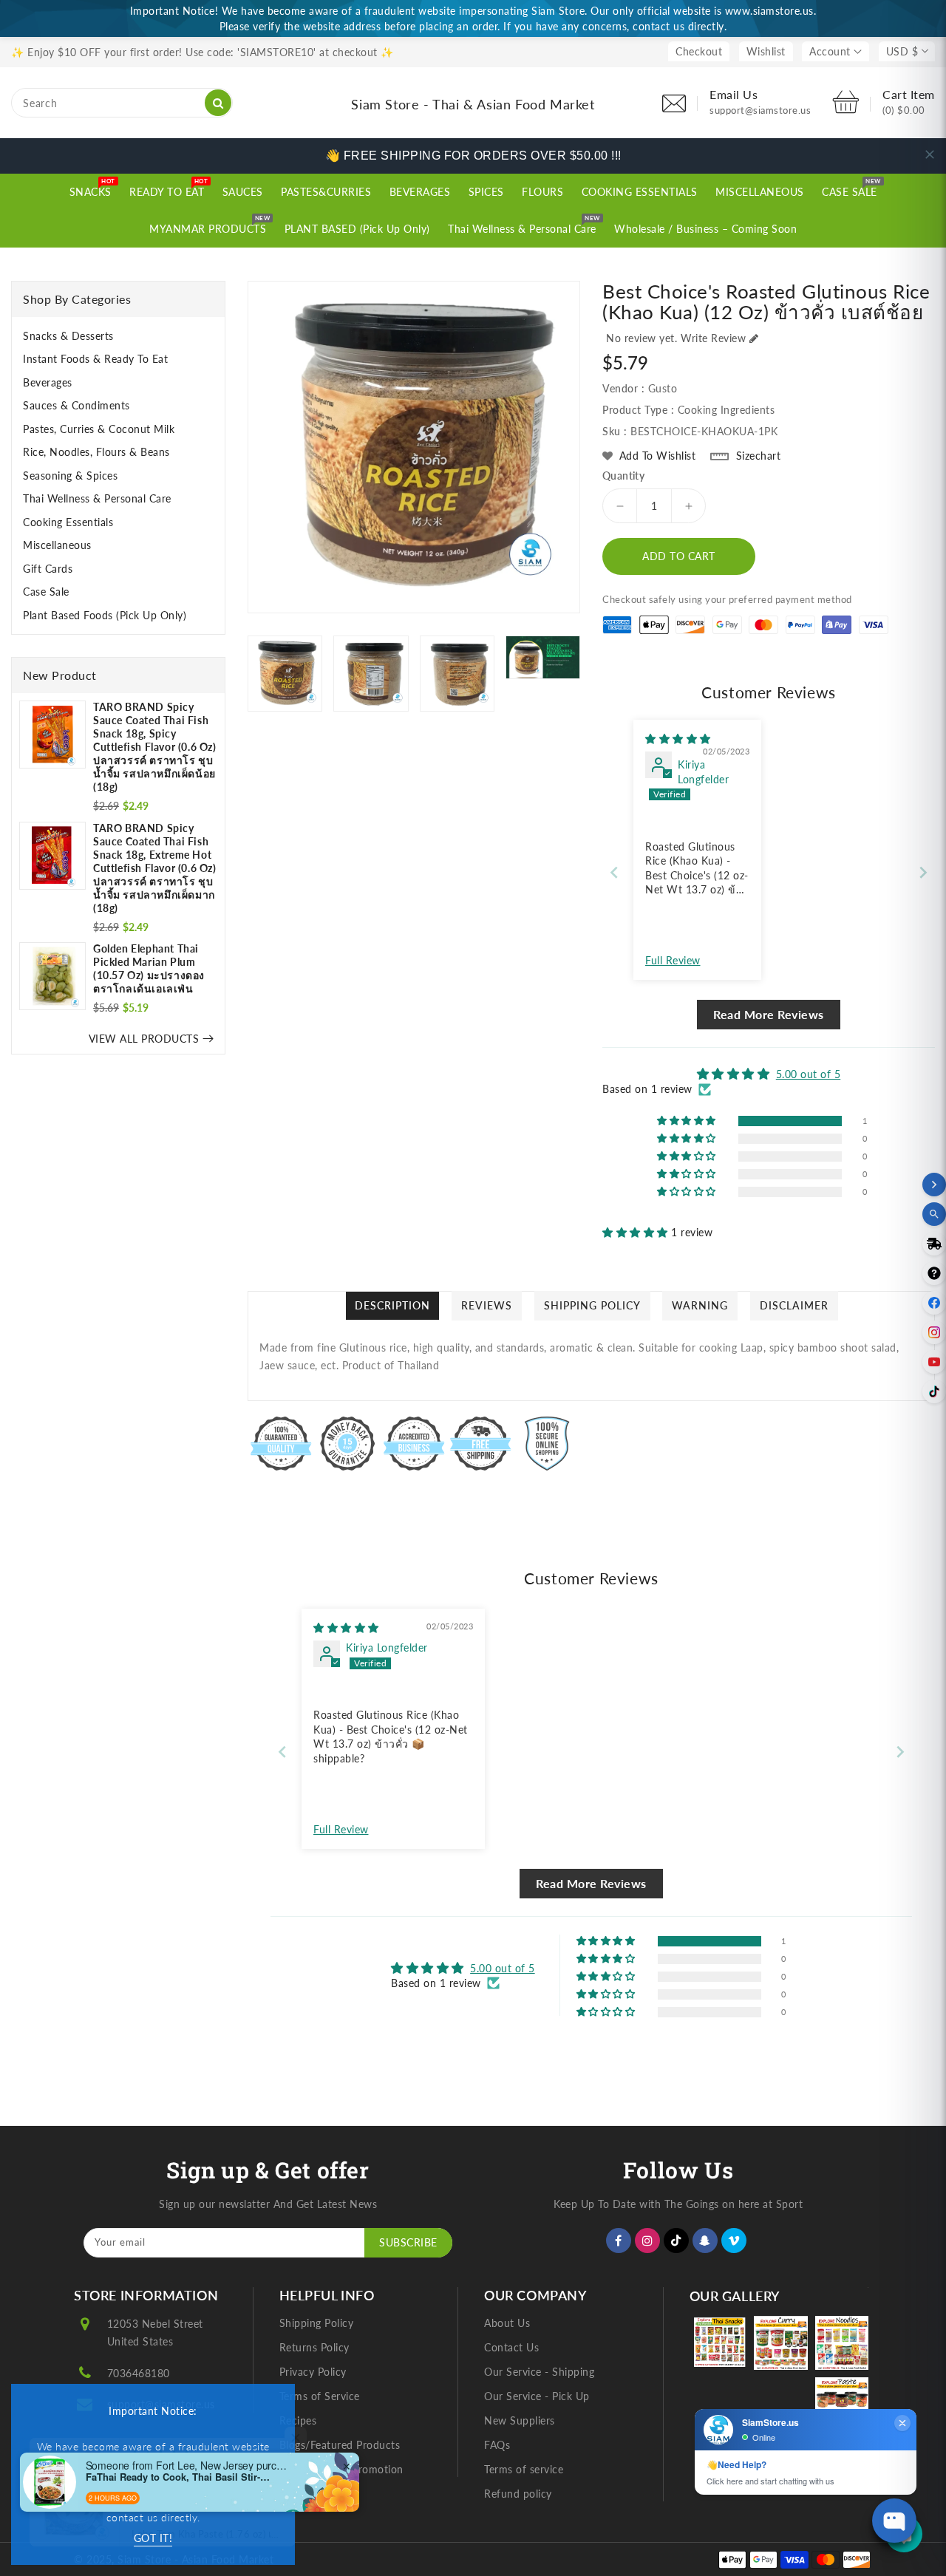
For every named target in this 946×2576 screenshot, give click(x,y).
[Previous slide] (614, 872)
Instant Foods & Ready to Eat (95, 359)
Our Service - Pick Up (537, 2396)
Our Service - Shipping (539, 2372)
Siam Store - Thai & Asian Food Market (473, 104)
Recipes (298, 2420)
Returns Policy (314, 2347)
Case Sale (46, 592)
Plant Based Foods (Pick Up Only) (105, 615)
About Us (507, 2323)
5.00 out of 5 (809, 1074)
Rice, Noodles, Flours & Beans (96, 452)
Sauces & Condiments (76, 405)
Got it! (153, 2538)
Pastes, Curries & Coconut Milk (99, 429)
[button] (637, 1232)
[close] (930, 154)
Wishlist (766, 51)
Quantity (623, 476)
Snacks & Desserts (68, 336)
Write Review (713, 338)
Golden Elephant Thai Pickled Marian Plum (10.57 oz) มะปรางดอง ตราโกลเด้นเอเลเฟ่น (149, 968)
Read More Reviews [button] (769, 1014)
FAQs (497, 2445)
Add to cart (679, 556)
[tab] (118, 336)
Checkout (699, 51)
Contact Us (511, 2347)
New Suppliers (520, 2420)
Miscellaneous (57, 545)
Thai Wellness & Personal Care (97, 498)
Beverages (48, 382)
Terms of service (524, 2469)
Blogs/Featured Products (340, 2445)
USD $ (902, 51)
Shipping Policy (317, 2323)
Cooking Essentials (68, 522)
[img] (678, 739)
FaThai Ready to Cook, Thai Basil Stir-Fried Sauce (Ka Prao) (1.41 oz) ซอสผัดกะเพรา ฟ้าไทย (178, 2477)
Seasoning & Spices (70, 476)
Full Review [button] (673, 960)
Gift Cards (48, 569)
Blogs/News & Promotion (341, 2469)
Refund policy (518, 2494)
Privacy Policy (313, 2372)
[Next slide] (923, 872)
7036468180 (139, 2373)
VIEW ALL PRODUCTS (144, 1039)
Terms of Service (320, 2396)
